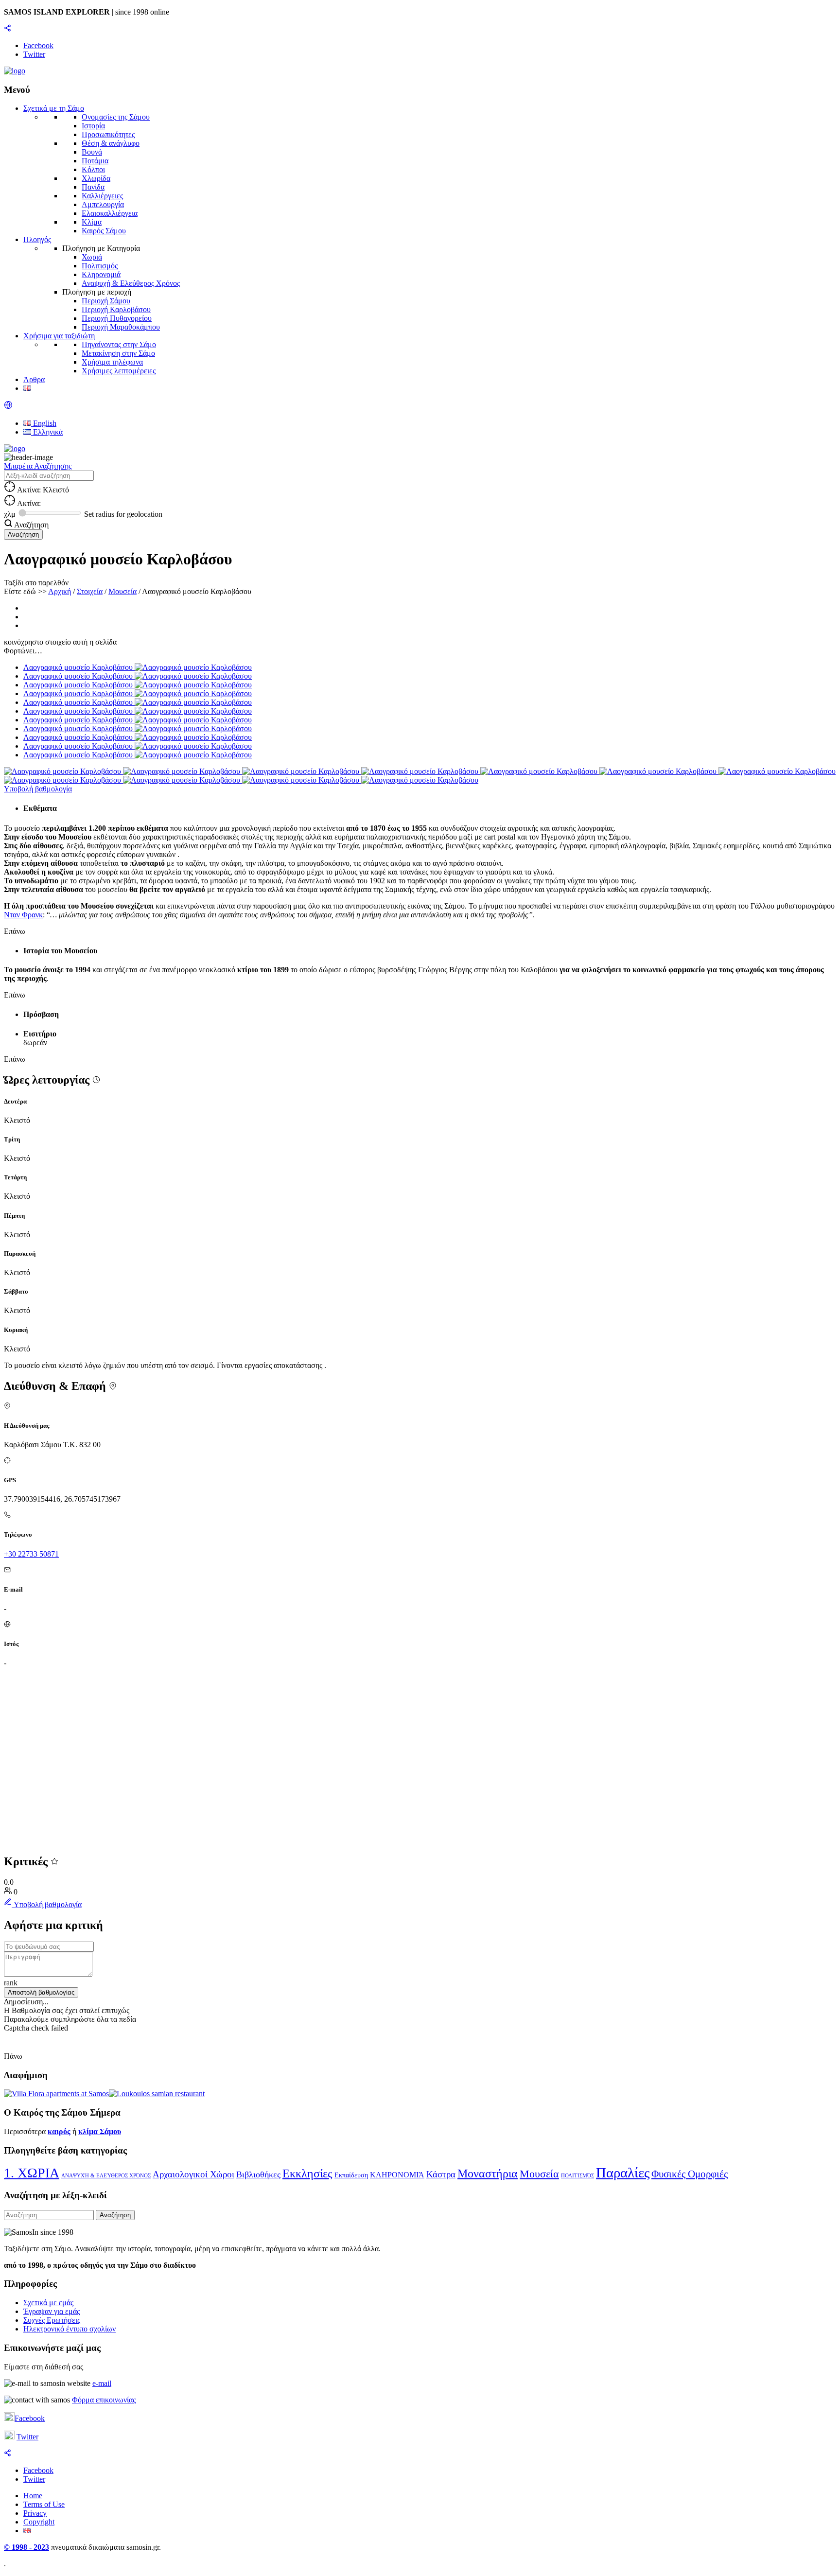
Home (33, 2496)
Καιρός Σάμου (104, 231)
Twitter (27, 2437)
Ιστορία (93, 126)
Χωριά (92, 257)
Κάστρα (441, 2174)
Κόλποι (93, 169)
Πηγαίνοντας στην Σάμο (119, 344)
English (44, 423)
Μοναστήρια (488, 2173)
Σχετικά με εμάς (48, 2303)
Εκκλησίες (307, 2173)
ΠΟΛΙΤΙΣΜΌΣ (577, 2176)
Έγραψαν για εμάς (52, 2311)
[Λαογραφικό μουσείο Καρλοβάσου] (63, 771)
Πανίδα (93, 187)
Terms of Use (44, 2504)
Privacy (35, 2513)
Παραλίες (623, 2173)
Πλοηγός (37, 239)
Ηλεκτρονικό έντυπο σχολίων (70, 2329)
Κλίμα (92, 222)
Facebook (30, 2418)
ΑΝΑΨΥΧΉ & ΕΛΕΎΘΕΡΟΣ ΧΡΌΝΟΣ (106, 2176)
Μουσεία (122, 591)
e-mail (102, 2383)
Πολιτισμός (100, 266)
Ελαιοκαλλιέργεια (110, 213)
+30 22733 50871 (31, 1554)
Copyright (39, 2522)
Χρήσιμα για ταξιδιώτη (59, 336)
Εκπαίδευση (351, 2175)
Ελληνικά (47, 432)
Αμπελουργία (103, 204)
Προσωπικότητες (108, 134)
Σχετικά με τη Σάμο (54, 108)
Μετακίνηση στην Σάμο (118, 353)
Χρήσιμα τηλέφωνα (112, 362)
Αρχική (60, 591)
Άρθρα (34, 379)
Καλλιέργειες (102, 196)
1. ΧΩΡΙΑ (32, 2173)
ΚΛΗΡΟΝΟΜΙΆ (397, 2175)
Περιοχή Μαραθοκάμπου (121, 327)
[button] (8, 407)
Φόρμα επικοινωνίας (104, 2400)
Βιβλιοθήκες (258, 2174)
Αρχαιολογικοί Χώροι (193, 2174)
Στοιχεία (90, 591)
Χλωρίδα (96, 178)
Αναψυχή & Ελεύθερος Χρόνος (131, 283)
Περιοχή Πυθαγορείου (117, 318)
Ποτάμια (95, 161)
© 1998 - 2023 (26, 2547)
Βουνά (92, 152)
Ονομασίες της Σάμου (116, 117)
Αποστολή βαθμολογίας (41, 1992)
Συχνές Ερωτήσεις (52, 2320)
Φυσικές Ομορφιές (690, 2174)
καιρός (59, 2131)
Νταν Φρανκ (23, 915)
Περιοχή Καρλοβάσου (116, 309)
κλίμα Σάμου (100, 2131)
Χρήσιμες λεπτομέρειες (119, 371)
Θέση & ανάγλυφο (111, 143)
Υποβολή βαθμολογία (38, 789)
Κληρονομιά (101, 274)
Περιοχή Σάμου (106, 301)
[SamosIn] (15, 71)
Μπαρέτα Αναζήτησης (38, 466)
